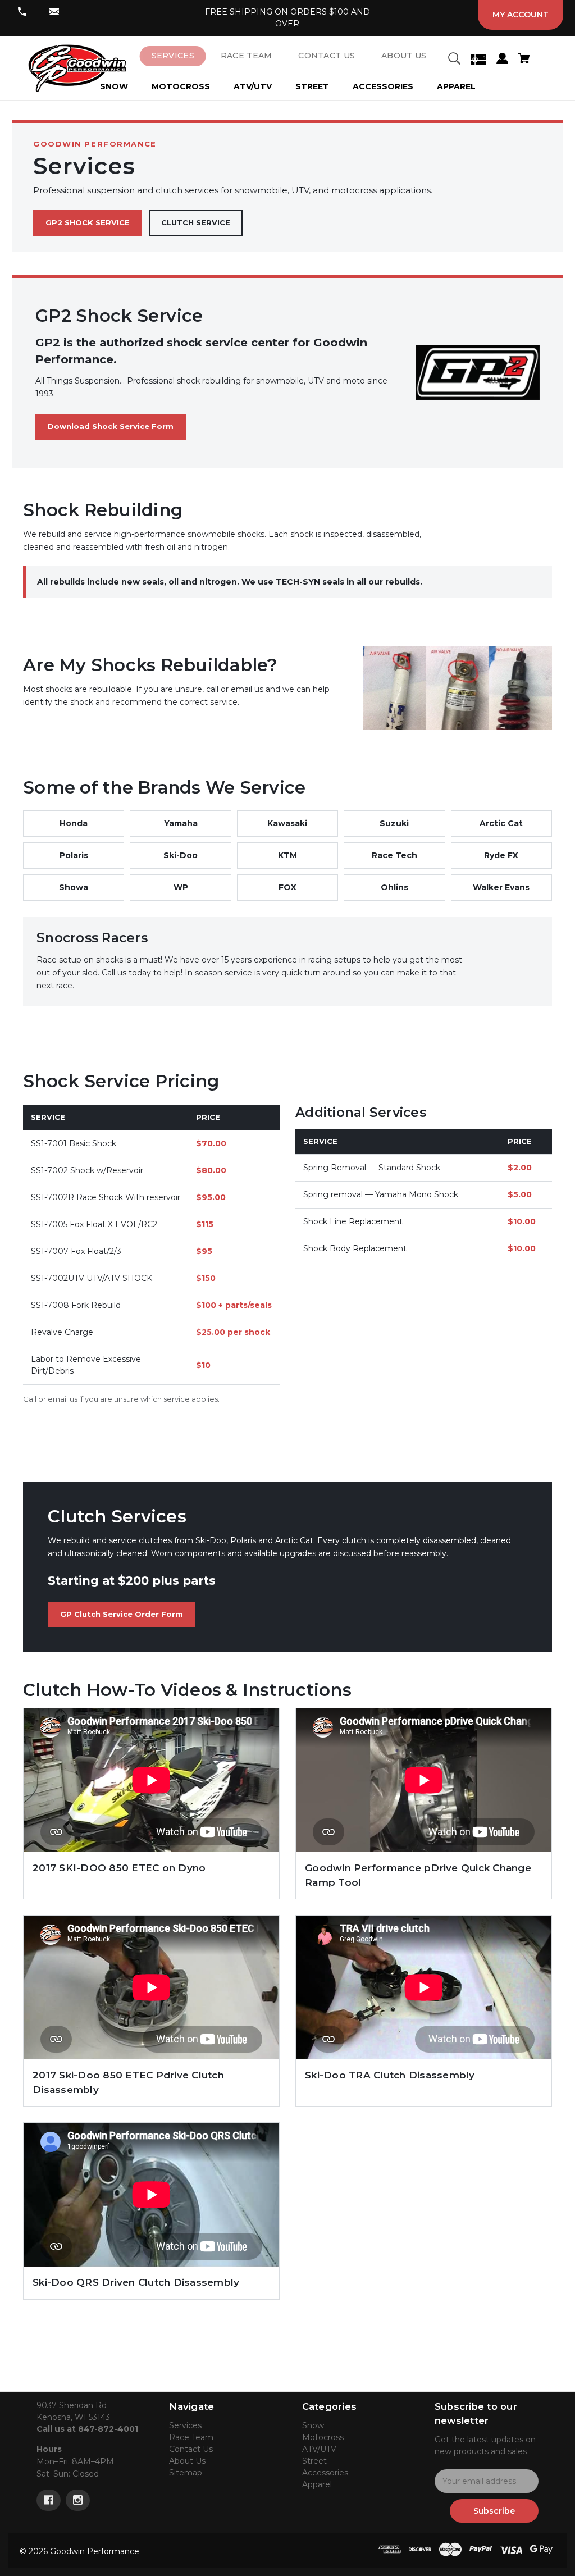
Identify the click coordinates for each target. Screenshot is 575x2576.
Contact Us (191, 2449)
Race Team (191, 2437)
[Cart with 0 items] (524, 60)
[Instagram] (78, 2500)
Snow (313, 2425)
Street (312, 86)
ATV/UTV (253, 86)
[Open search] (454, 60)
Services (185, 2425)
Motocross (181, 86)
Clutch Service (196, 222)
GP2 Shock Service (88, 222)
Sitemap (186, 2473)
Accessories (383, 86)
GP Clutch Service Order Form (122, 1614)
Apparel (456, 86)
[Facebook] (49, 2500)
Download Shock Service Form (111, 426)
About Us (187, 2461)
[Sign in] (502, 60)
